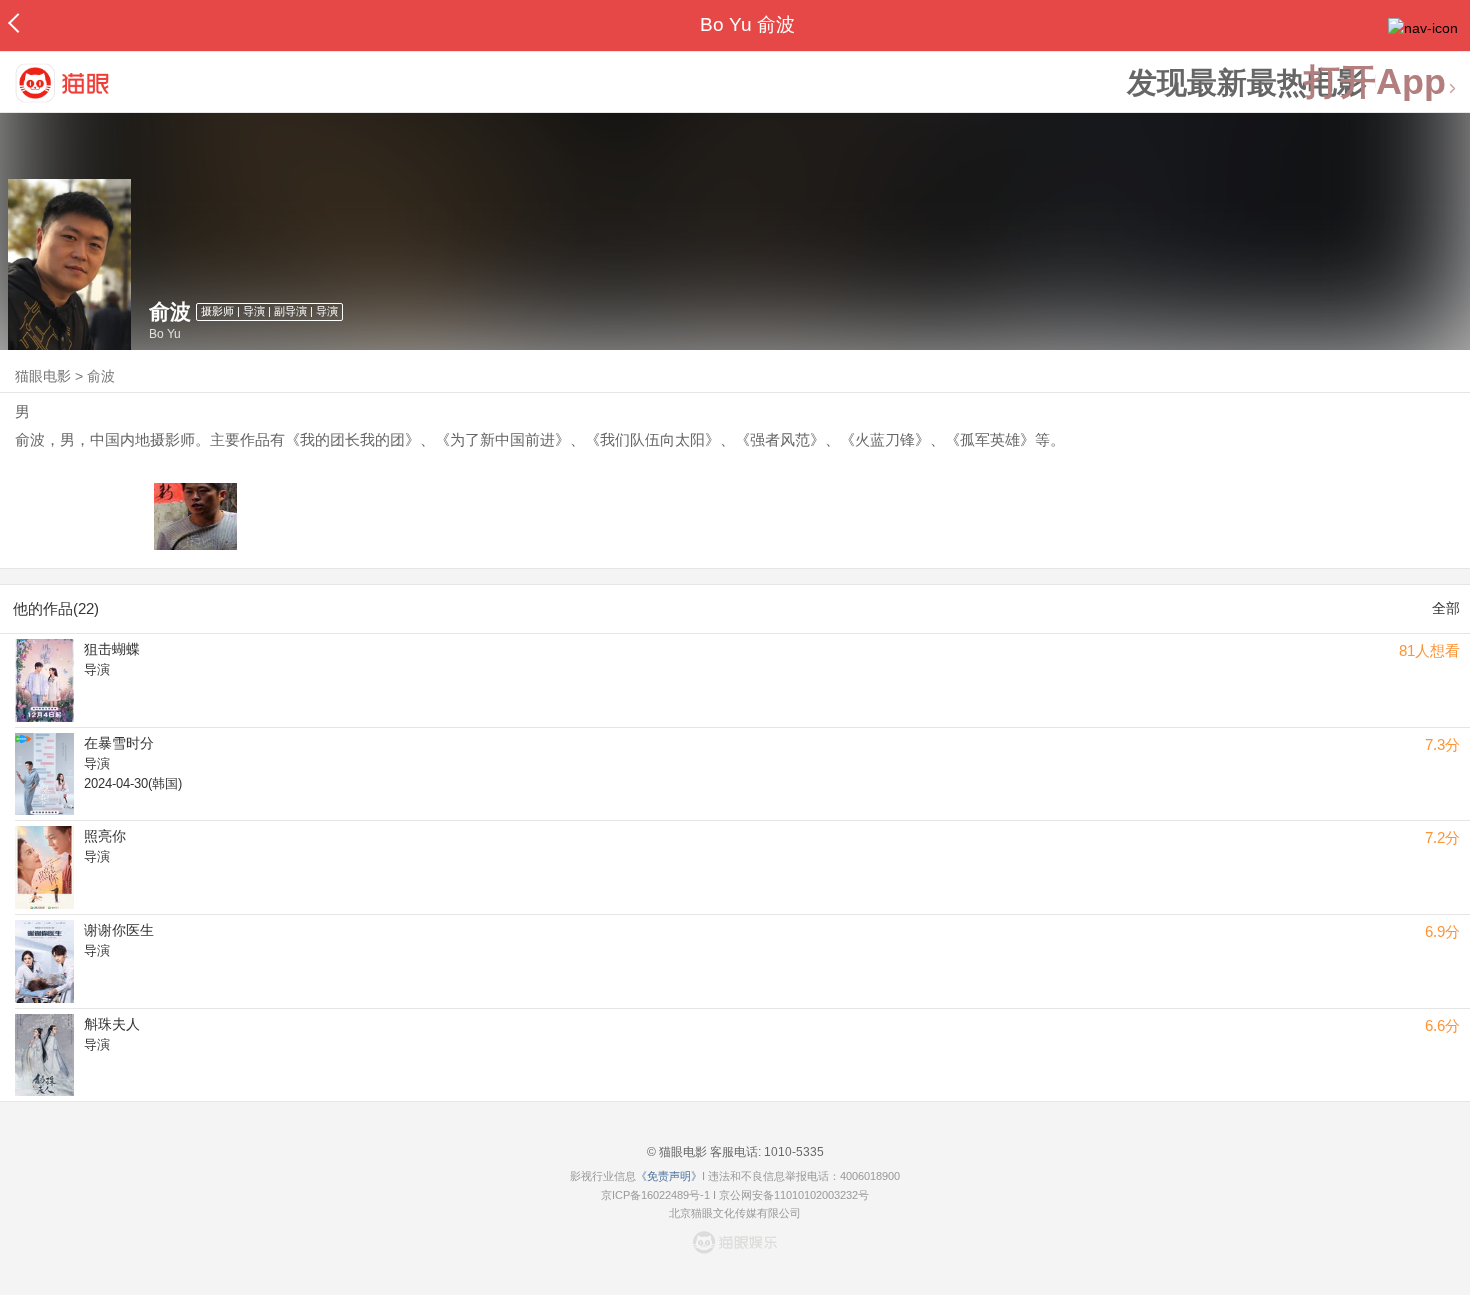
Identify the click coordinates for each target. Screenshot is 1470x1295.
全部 (1446, 608)
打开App (1375, 82)
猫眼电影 (43, 376)
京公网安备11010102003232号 (794, 1195)
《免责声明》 (669, 1176)
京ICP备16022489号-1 (655, 1195)
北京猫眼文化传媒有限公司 (735, 1213)
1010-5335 (792, 1152)
